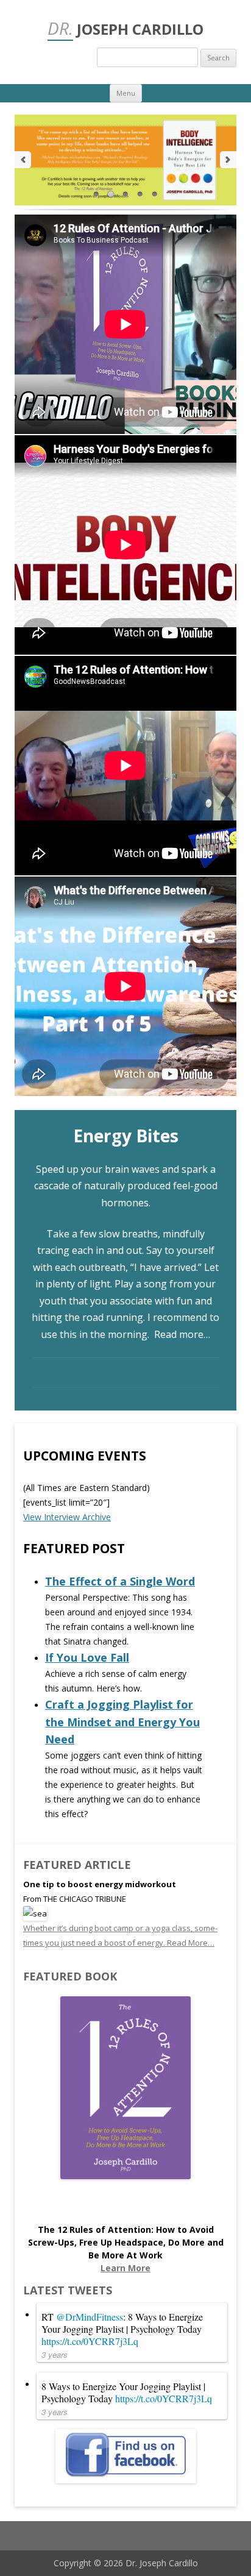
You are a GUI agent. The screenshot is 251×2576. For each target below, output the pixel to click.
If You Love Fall (87, 1657)
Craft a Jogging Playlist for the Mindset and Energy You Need (122, 1722)
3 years (55, 2354)
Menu (126, 93)
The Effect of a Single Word (120, 1581)
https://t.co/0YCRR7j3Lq (90, 2341)
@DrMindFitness (90, 2317)
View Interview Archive (67, 1517)
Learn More (125, 2268)
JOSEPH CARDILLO (125, 28)
